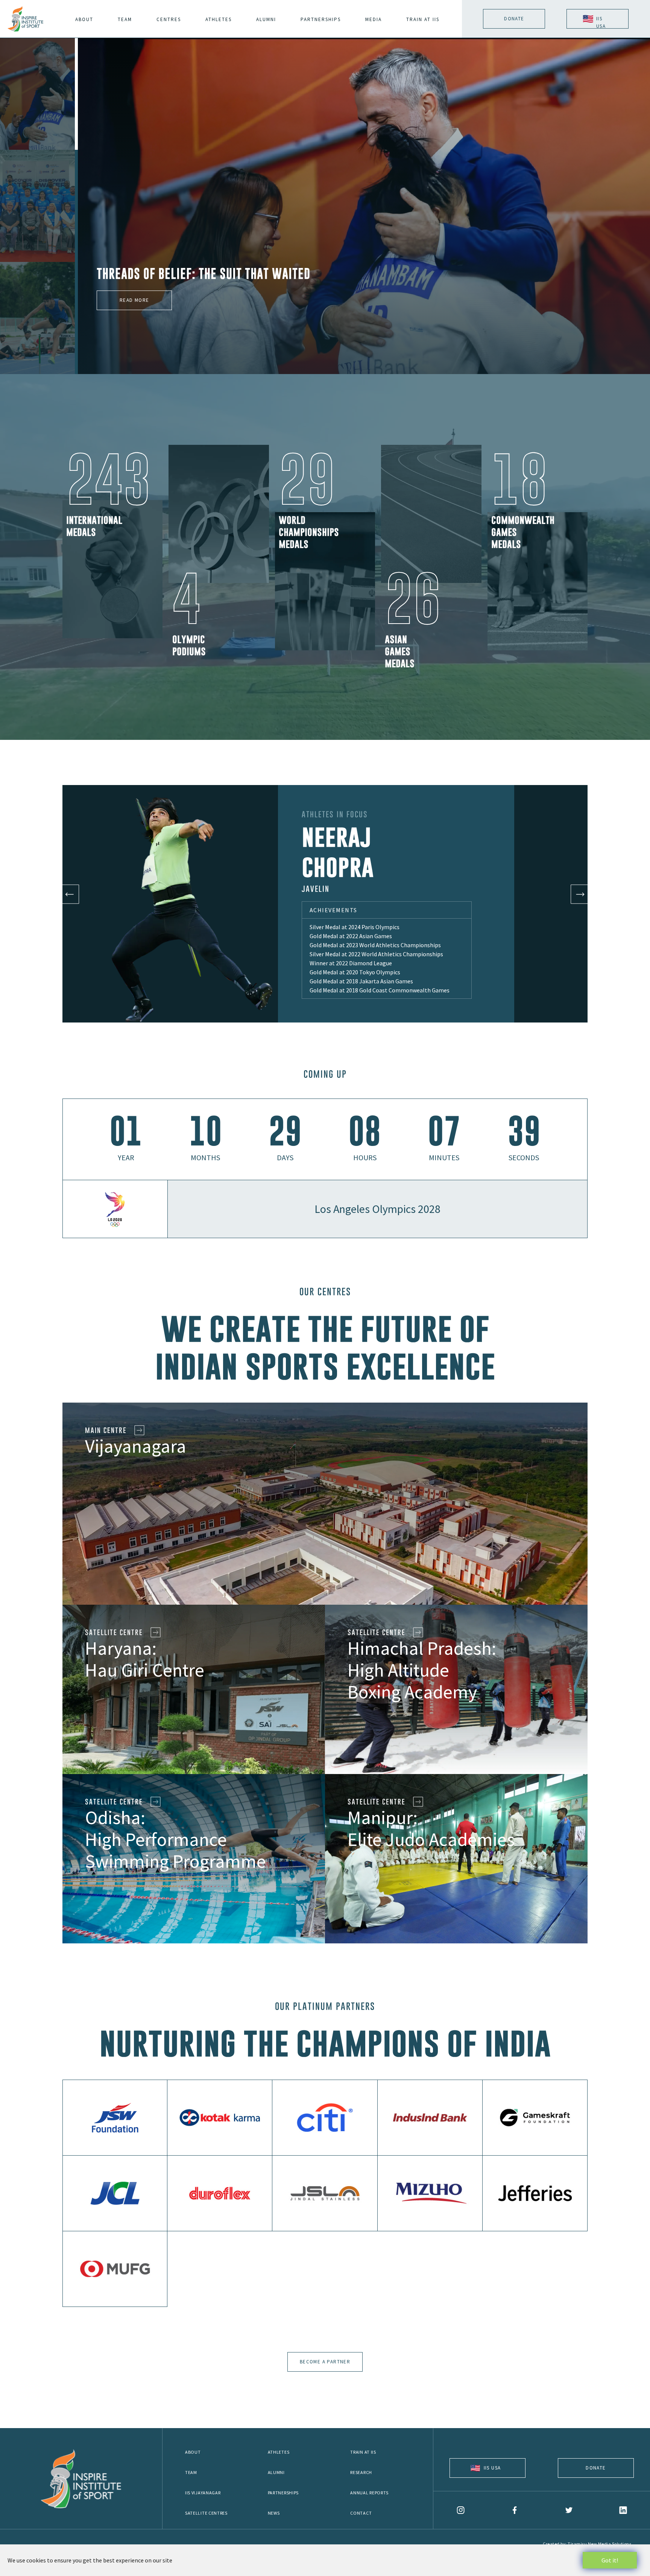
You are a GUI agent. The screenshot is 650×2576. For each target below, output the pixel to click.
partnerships (321, 19)
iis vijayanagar (203, 2493)
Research (361, 2472)
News (274, 2513)
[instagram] (461, 2510)
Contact (361, 2513)
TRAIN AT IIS (423, 19)
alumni (266, 19)
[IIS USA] (487, 2475)
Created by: (587, 2544)
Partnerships (283, 2493)
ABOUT (84, 19)
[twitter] (569, 2510)
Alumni (276, 2472)
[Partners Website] (115, 2118)
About (193, 2452)
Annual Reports (369, 2493)
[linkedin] (623, 2510)
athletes (219, 19)
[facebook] (515, 2510)
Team (191, 2472)
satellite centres (206, 2513)
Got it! (610, 2560)
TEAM (125, 19)
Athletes (279, 2452)
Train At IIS (363, 2452)
